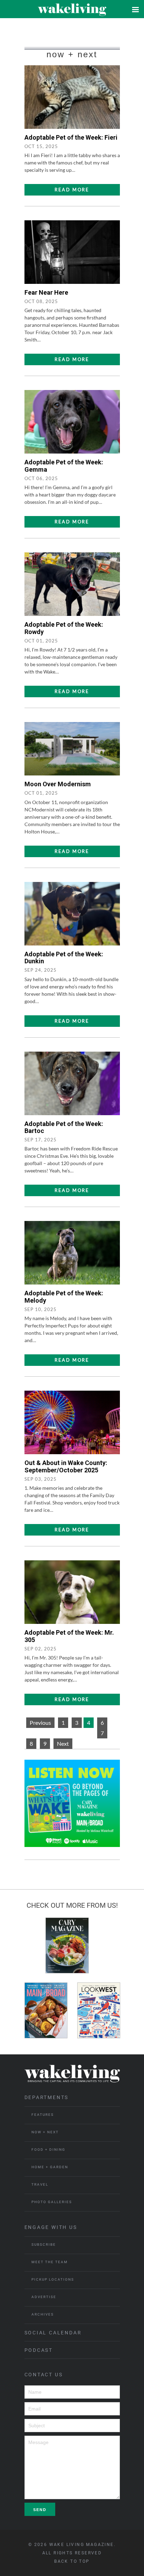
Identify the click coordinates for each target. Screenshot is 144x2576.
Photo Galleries (52, 2202)
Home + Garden (50, 2167)
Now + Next (45, 2132)
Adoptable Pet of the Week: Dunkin (64, 958)
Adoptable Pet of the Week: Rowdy (64, 628)
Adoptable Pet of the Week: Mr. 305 (69, 1636)
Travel (40, 2184)
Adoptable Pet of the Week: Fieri (71, 137)
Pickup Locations (53, 2279)
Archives (43, 2314)
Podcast (39, 2350)
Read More (72, 190)
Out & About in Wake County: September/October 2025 (66, 1466)
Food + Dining (48, 2150)
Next (63, 1743)
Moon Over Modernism (58, 784)
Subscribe (44, 2244)
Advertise (44, 2297)
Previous (40, 1723)
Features (43, 2115)
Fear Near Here (46, 292)
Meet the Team (50, 2262)
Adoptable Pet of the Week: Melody (64, 1297)
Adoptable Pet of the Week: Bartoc (64, 1127)
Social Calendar (53, 2333)
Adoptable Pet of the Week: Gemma (64, 466)
